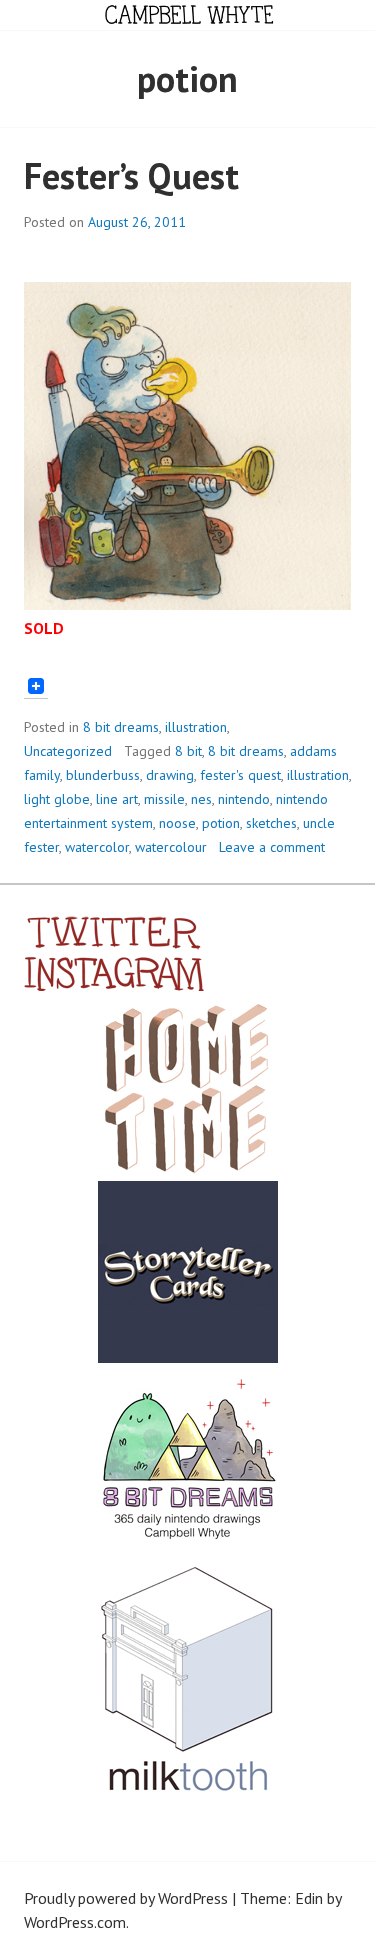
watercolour (171, 847)
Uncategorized (68, 751)
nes (201, 799)
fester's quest (240, 775)
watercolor (97, 847)
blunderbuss (103, 775)
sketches (271, 823)
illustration (196, 727)
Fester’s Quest (131, 175)
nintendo (244, 799)
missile (164, 799)
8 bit (188, 751)
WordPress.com (75, 1922)
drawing (170, 775)
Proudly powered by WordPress (126, 1898)
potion (221, 823)
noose (177, 823)
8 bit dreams (121, 727)
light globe (57, 799)
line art (117, 799)
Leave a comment (272, 847)
